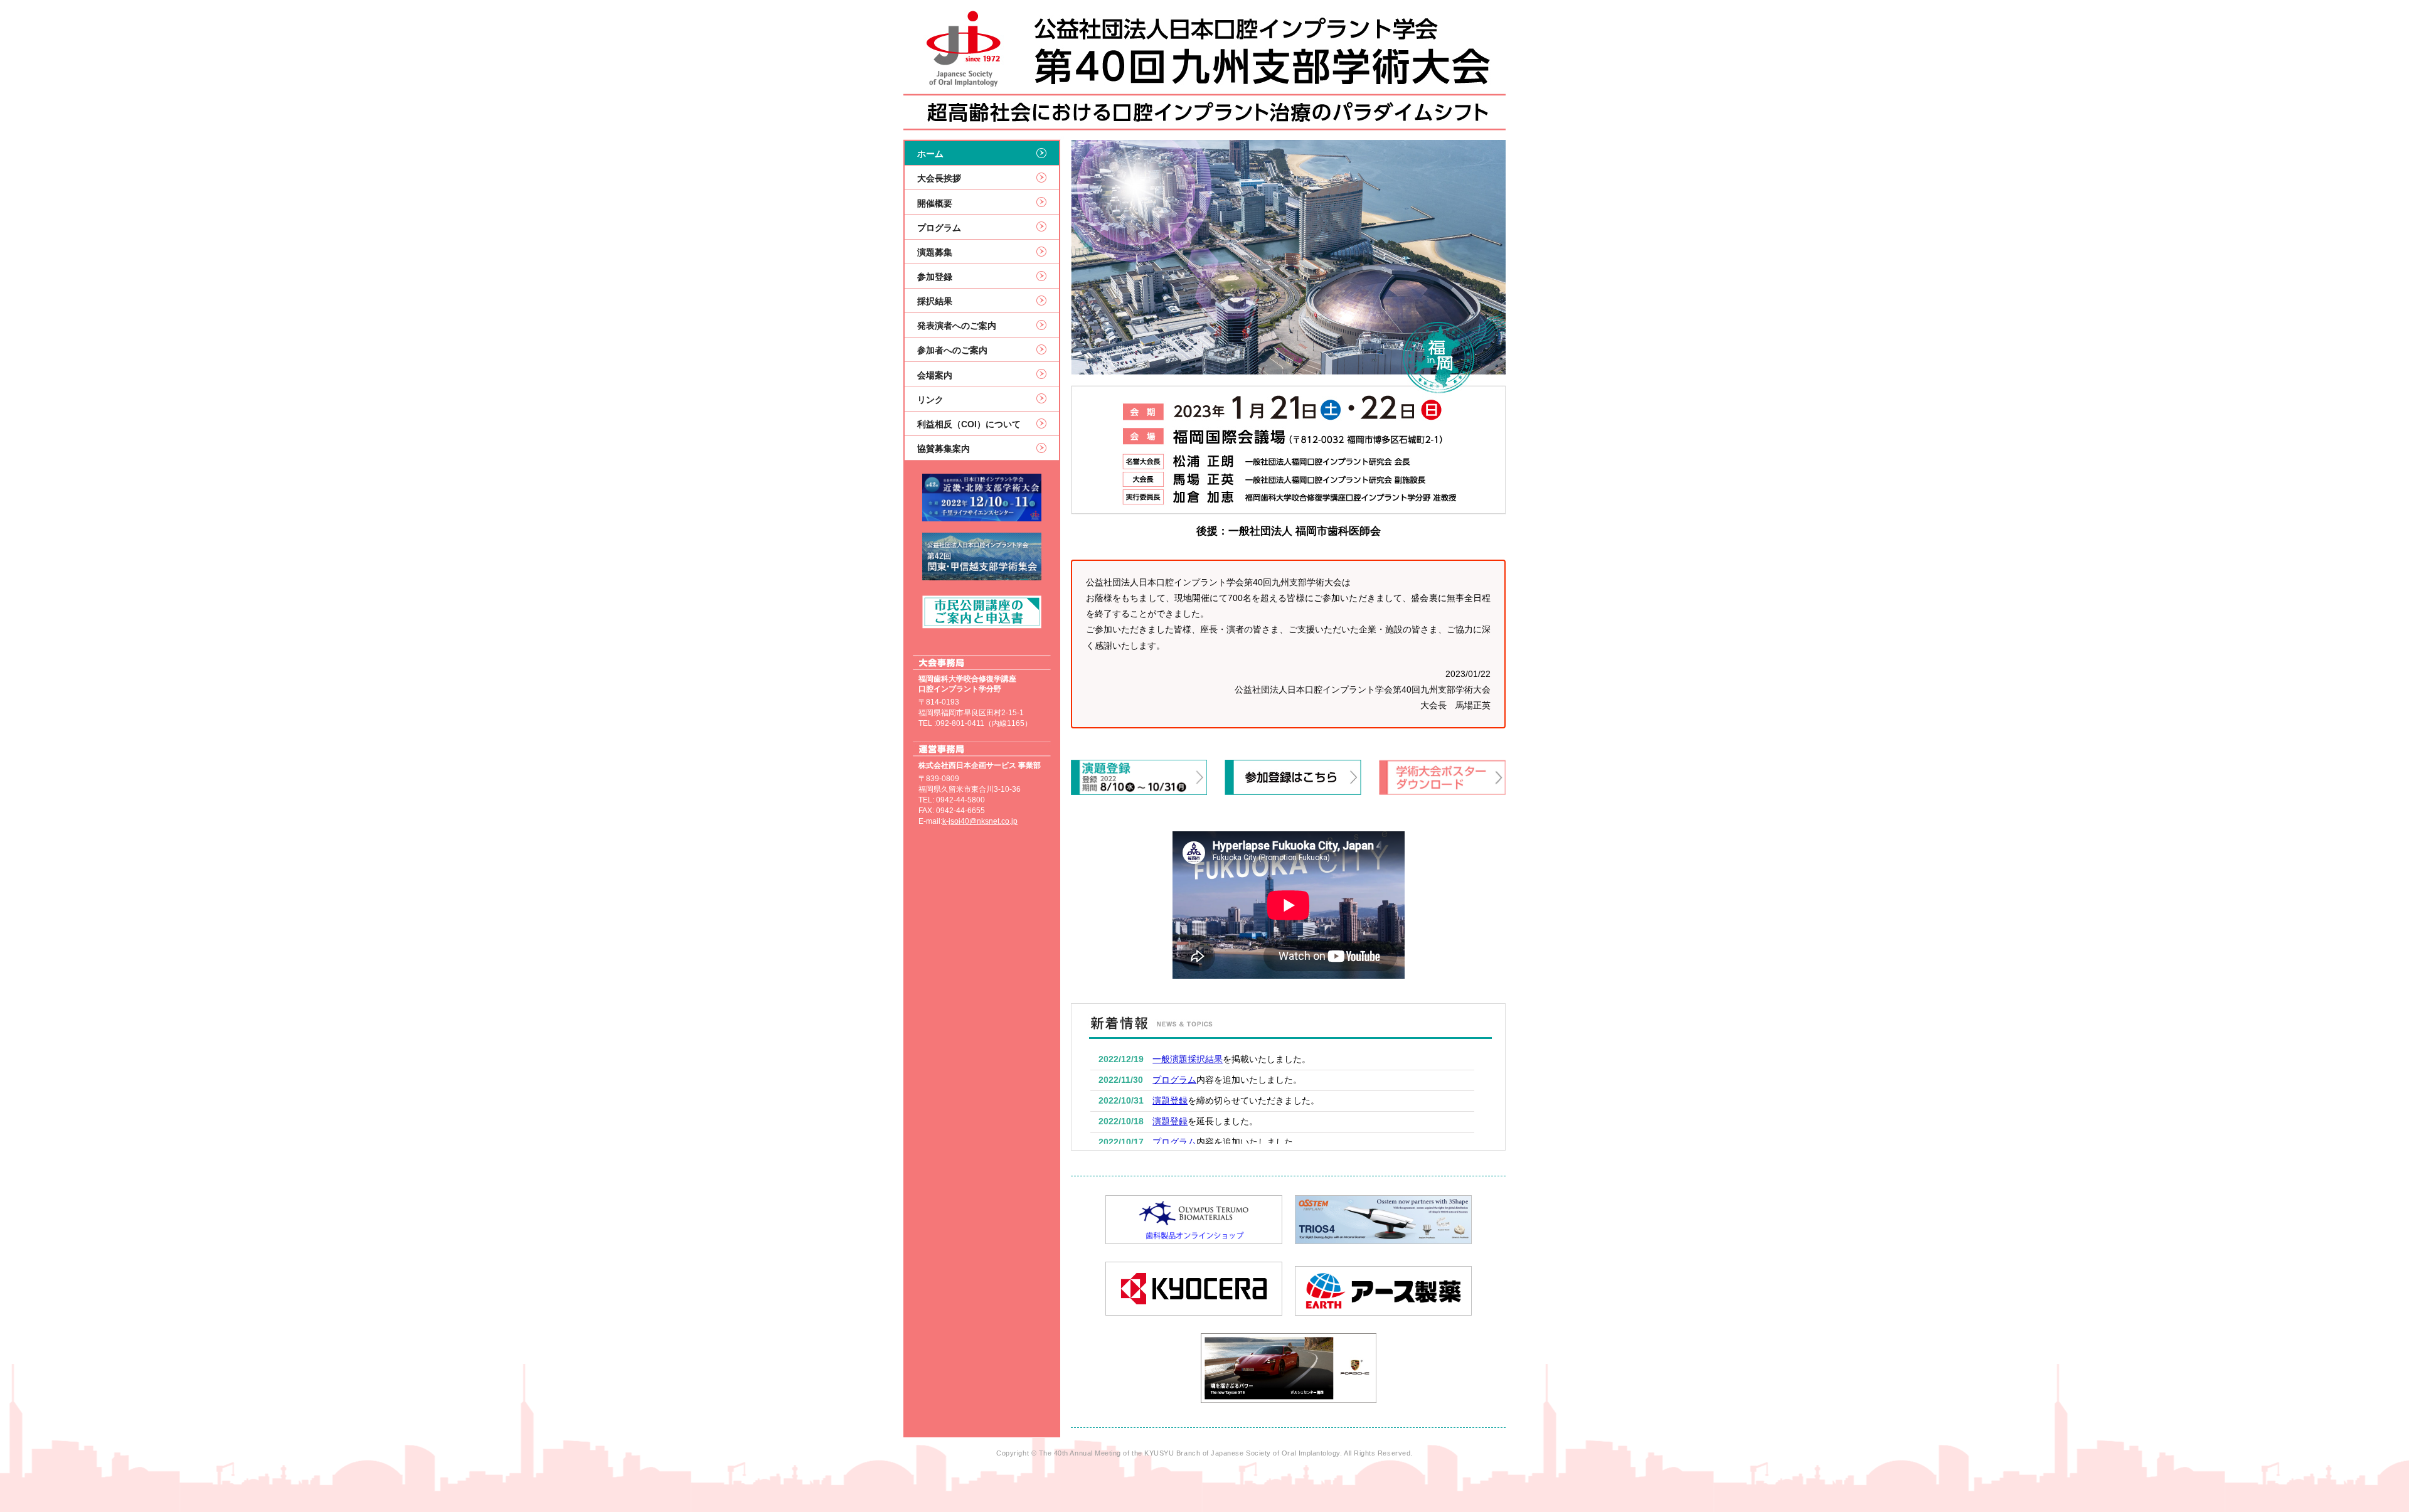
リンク (930, 400)
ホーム (930, 154)
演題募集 (935, 252)
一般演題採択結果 (1188, 1059)
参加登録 (935, 277)
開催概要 (935, 203)
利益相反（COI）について (969, 424)
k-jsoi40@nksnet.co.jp (980, 821)
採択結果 (935, 301)
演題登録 (1170, 1101)
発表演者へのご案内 (957, 326)
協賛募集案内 (944, 449)
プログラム (939, 228)
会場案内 (935, 375)
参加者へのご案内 (952, 350)
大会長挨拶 (939, 178)
